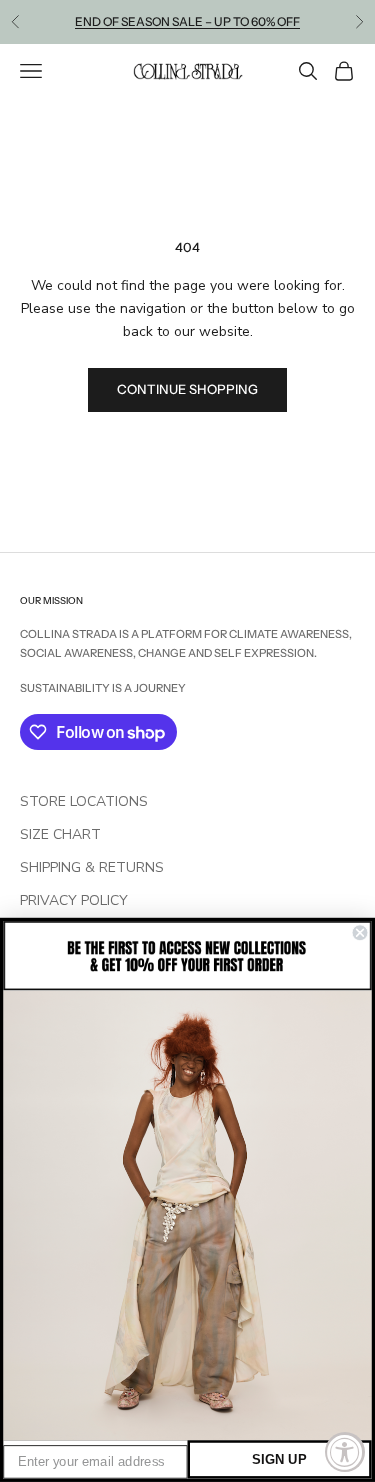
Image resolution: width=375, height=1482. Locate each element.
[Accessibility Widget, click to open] (345, 1452)
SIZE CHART (60, 834)
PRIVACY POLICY (74, 900)
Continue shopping (187, 389)
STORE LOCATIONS (84, 801)
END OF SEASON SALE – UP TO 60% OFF (187, 21)
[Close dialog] (360, 933)
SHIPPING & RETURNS (92, 867)
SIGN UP (279, 1459)
